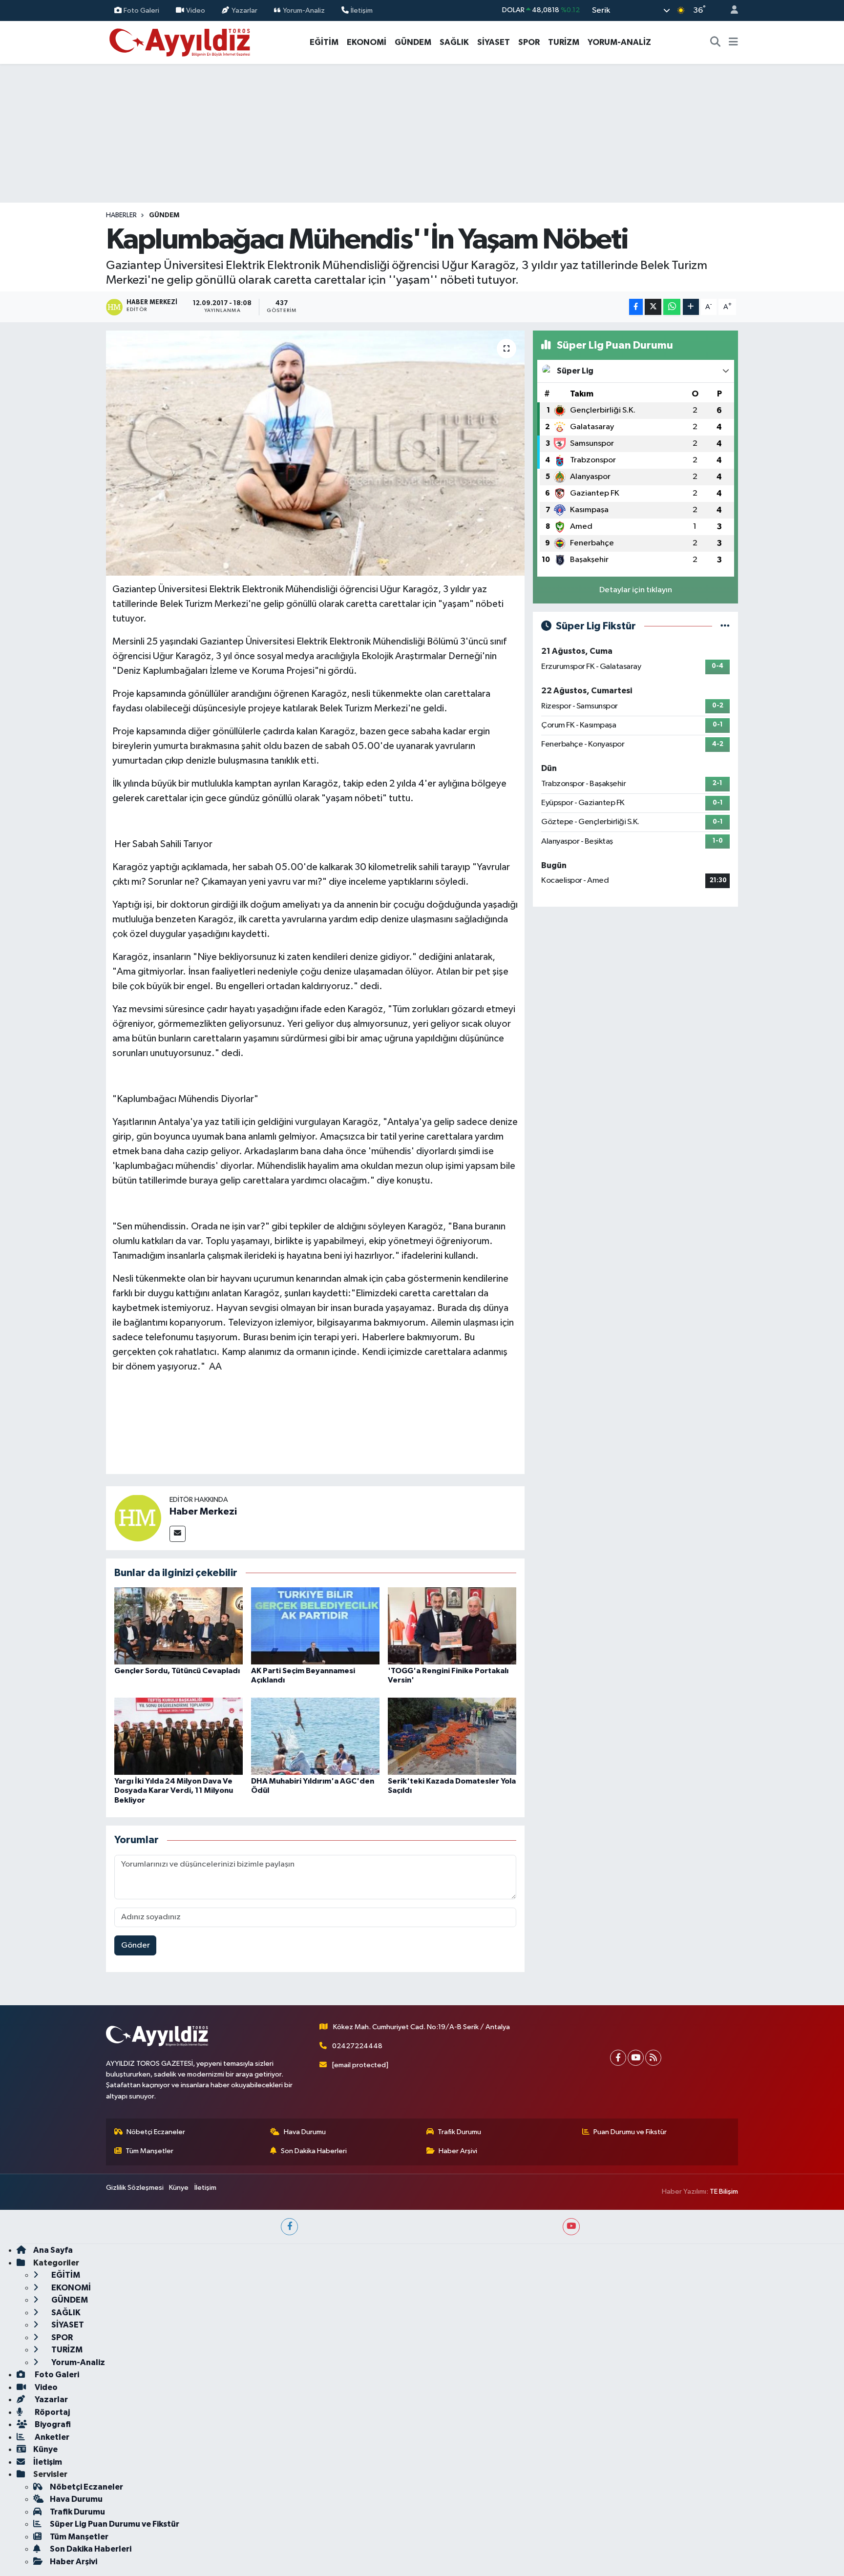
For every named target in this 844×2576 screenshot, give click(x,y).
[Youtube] (636, 2058)
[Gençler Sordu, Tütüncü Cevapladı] (179, 1626)
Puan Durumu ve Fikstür (630, 2132)
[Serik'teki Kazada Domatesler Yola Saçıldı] (452, 1736)
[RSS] (653, 2058)
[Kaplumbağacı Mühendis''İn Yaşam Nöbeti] (315, 453)
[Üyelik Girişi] (730, 10)
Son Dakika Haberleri (314, 2151)
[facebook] (289, 2227)
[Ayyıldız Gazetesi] (180, 42)
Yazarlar (244, 10)
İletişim (362, 10)
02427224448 (357, 2046)
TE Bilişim (724, 2192)
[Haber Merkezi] (138, 1518)
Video (196, 10)
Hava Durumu (305, 2132)
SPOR (529, 42)
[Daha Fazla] (691, 307)
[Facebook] (618, 2058)
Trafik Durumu (459, 2132)
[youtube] (571, 2227)
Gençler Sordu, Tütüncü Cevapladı (177, 1671)
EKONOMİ (367, 42)
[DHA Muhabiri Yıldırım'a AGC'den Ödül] (315, 1736)
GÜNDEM (413, 42)
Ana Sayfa (53, 2250)
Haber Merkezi (203, 1512)
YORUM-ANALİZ (619, 42)
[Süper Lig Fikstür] (725, 626)
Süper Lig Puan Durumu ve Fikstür (115, 2524)
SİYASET (494, 42)
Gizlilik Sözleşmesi (135, 2188)
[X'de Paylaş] (653, 307)
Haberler (121, 215)
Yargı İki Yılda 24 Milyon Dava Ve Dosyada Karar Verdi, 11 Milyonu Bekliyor (174, 1790)
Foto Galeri (141, 10)
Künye (179, 2188)
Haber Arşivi (458, 2151)
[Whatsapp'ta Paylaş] (672, 307)
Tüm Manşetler (149, 2151)
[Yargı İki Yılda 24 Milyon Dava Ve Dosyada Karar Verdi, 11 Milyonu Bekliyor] (179, 1736)
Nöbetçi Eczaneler (156, 2132)
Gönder (136, 1945)
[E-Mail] (178, 1534)
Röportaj (52, 2412)
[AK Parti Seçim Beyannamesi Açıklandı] (315, 1626)
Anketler (51, 2437)
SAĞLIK (454, 42)
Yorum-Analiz (304, 10)
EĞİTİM (324, 42)
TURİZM (564, 42)
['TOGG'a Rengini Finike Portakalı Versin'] (452, 1626)
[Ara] (716, 42)
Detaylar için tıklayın (636, 590)
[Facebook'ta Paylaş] (636, 307)
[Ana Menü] (733, 42)
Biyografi (52, 2424)
